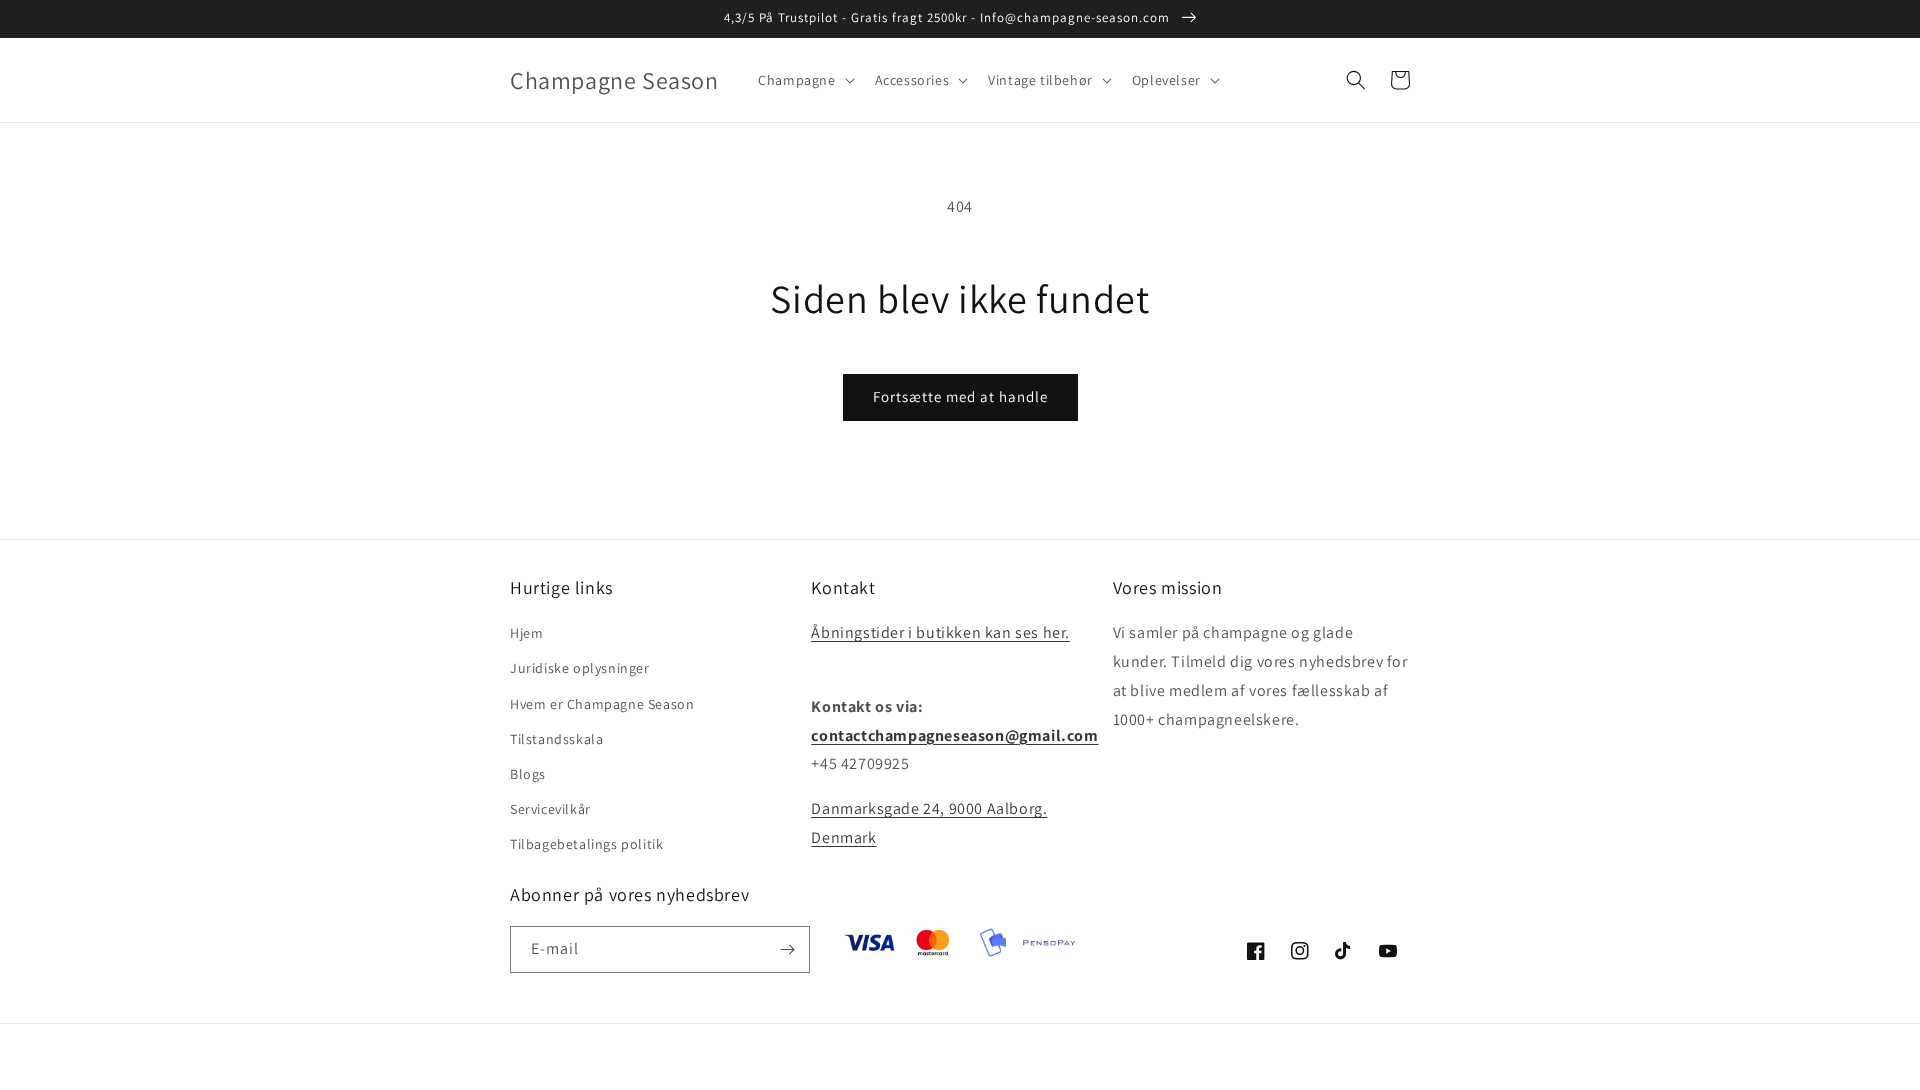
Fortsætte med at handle (960, 396)
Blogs (528, 774)
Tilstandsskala (556, 739)
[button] (804, 80)
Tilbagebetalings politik (586, 844)
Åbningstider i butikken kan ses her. (940, 632)
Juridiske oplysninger (580, 668)
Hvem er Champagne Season (602, 704)
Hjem (526, 633)
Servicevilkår (550, 809)
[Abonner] (787, 949)
